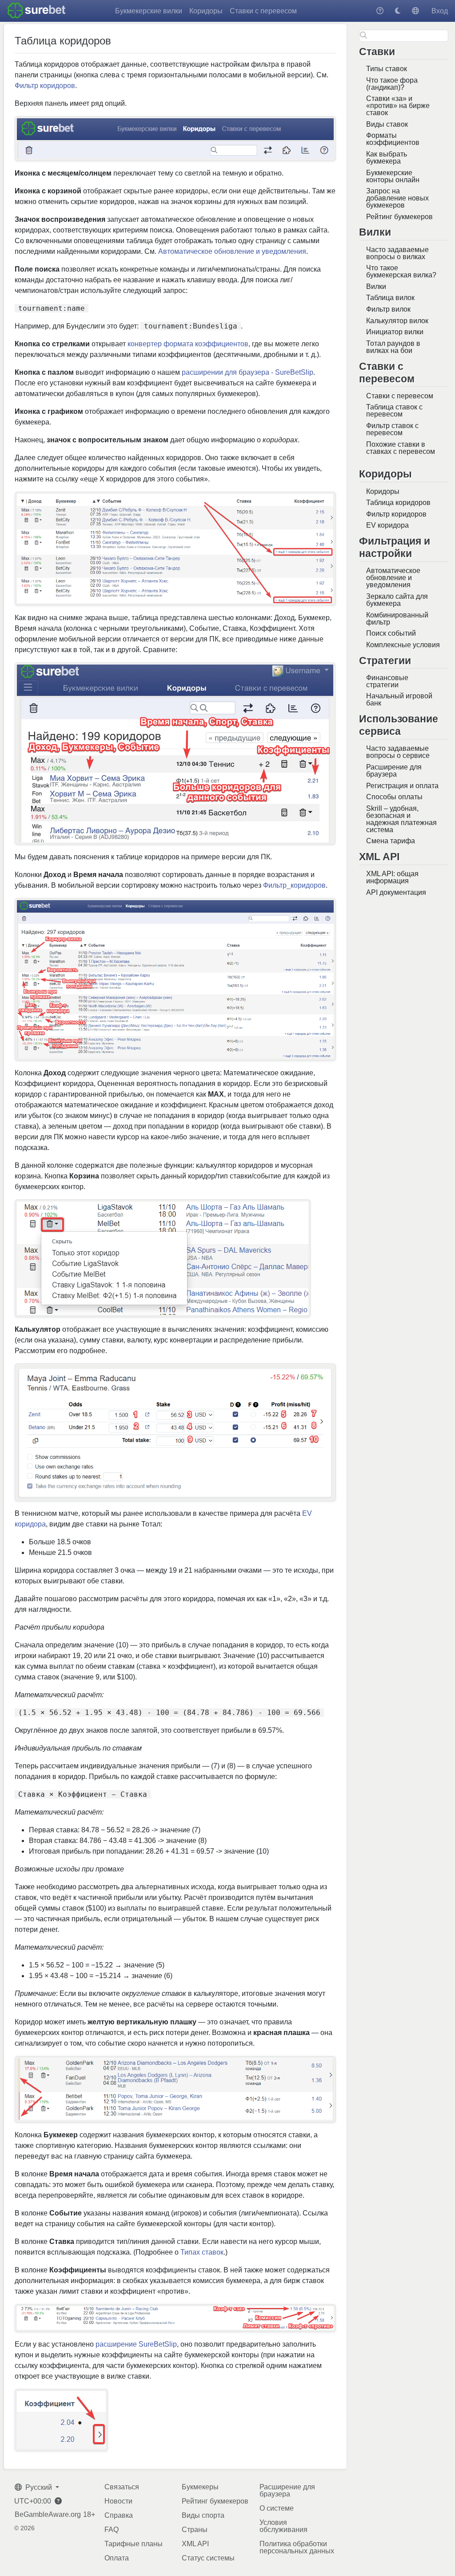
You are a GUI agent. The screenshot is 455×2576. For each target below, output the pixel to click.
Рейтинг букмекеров (399, 217)
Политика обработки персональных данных (297, 2547)
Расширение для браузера (394, 771)
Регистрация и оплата (402, 786)
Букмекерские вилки (149, 11)
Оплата (117, 2558)
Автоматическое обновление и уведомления (393, 578)
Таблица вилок (390, 298)
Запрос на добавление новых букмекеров (397, 198)
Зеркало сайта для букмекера (397, 600)
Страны (195, 2530)
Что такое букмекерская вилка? (401, 271)
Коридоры (206, 11)
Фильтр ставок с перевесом (392, 429)
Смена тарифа (391, 841)
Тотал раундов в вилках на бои (393, 347)
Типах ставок (202, 2252)
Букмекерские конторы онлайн (393, 176)
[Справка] (380, 11)
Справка (119, 2515)
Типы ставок (387, 69)
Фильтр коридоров (396, 514)
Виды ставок (387, 124)
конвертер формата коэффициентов (188, 344)
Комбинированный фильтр (397, 619)
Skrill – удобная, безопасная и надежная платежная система (401, 819)
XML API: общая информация (392, 877)
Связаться (122, 2487)
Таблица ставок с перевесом (394, 411)
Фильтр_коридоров (294, 885)
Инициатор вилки (395, 332)
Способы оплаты (394, 797)
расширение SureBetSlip (136, 2344)
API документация (396, 892)
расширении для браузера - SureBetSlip (247, 372)
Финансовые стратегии (387, 681)
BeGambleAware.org (48, 2515)
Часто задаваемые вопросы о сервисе (398, 752)
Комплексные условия (403, 645)
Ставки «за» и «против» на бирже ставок (398, 106)
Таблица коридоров (398, 503)
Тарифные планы (134, 2544)
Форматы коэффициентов (393, 139)
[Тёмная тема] (398, 11)
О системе (277, 2508)
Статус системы (208, 2558)
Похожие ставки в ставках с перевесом (401, 448)
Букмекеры (200, 2487)
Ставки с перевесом (263, 11)
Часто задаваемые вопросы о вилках (397, 253)
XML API (195, 2544)
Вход (440, 11)
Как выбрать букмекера (387, 158)
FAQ (112, 2530)
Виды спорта (203, 2515)
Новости (118, 2501)
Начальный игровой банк (399, 699)
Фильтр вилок (388, 309)
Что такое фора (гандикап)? (392, 84)
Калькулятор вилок (397, 321)
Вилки (376, 286)
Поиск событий (391, 633)
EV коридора (387, 525)
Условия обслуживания (283, 2526)
